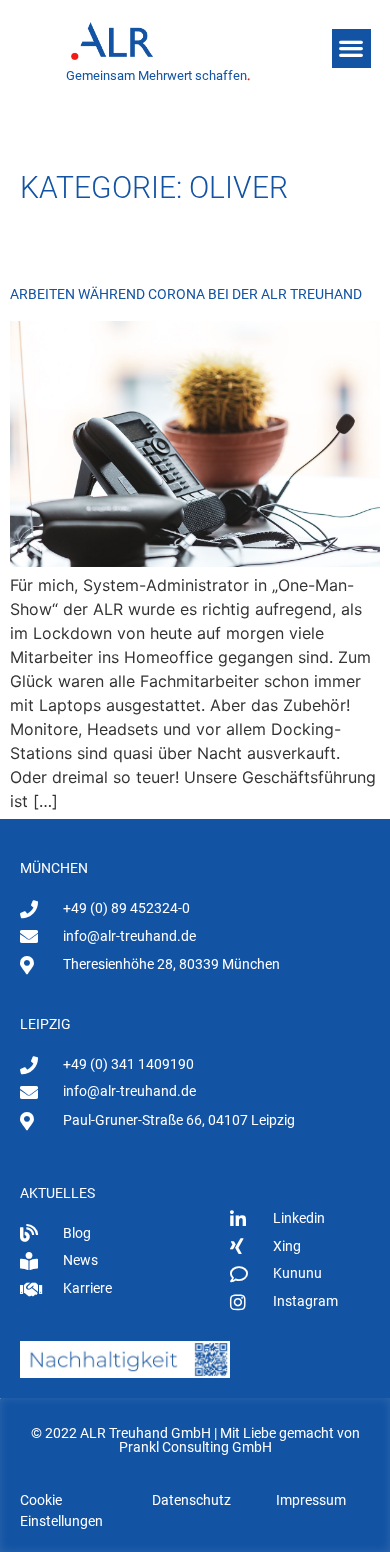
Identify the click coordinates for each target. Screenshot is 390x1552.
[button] (351, 48)
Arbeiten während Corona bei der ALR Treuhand (186, 294)
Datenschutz (191, 1500)
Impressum (311, 1500)
